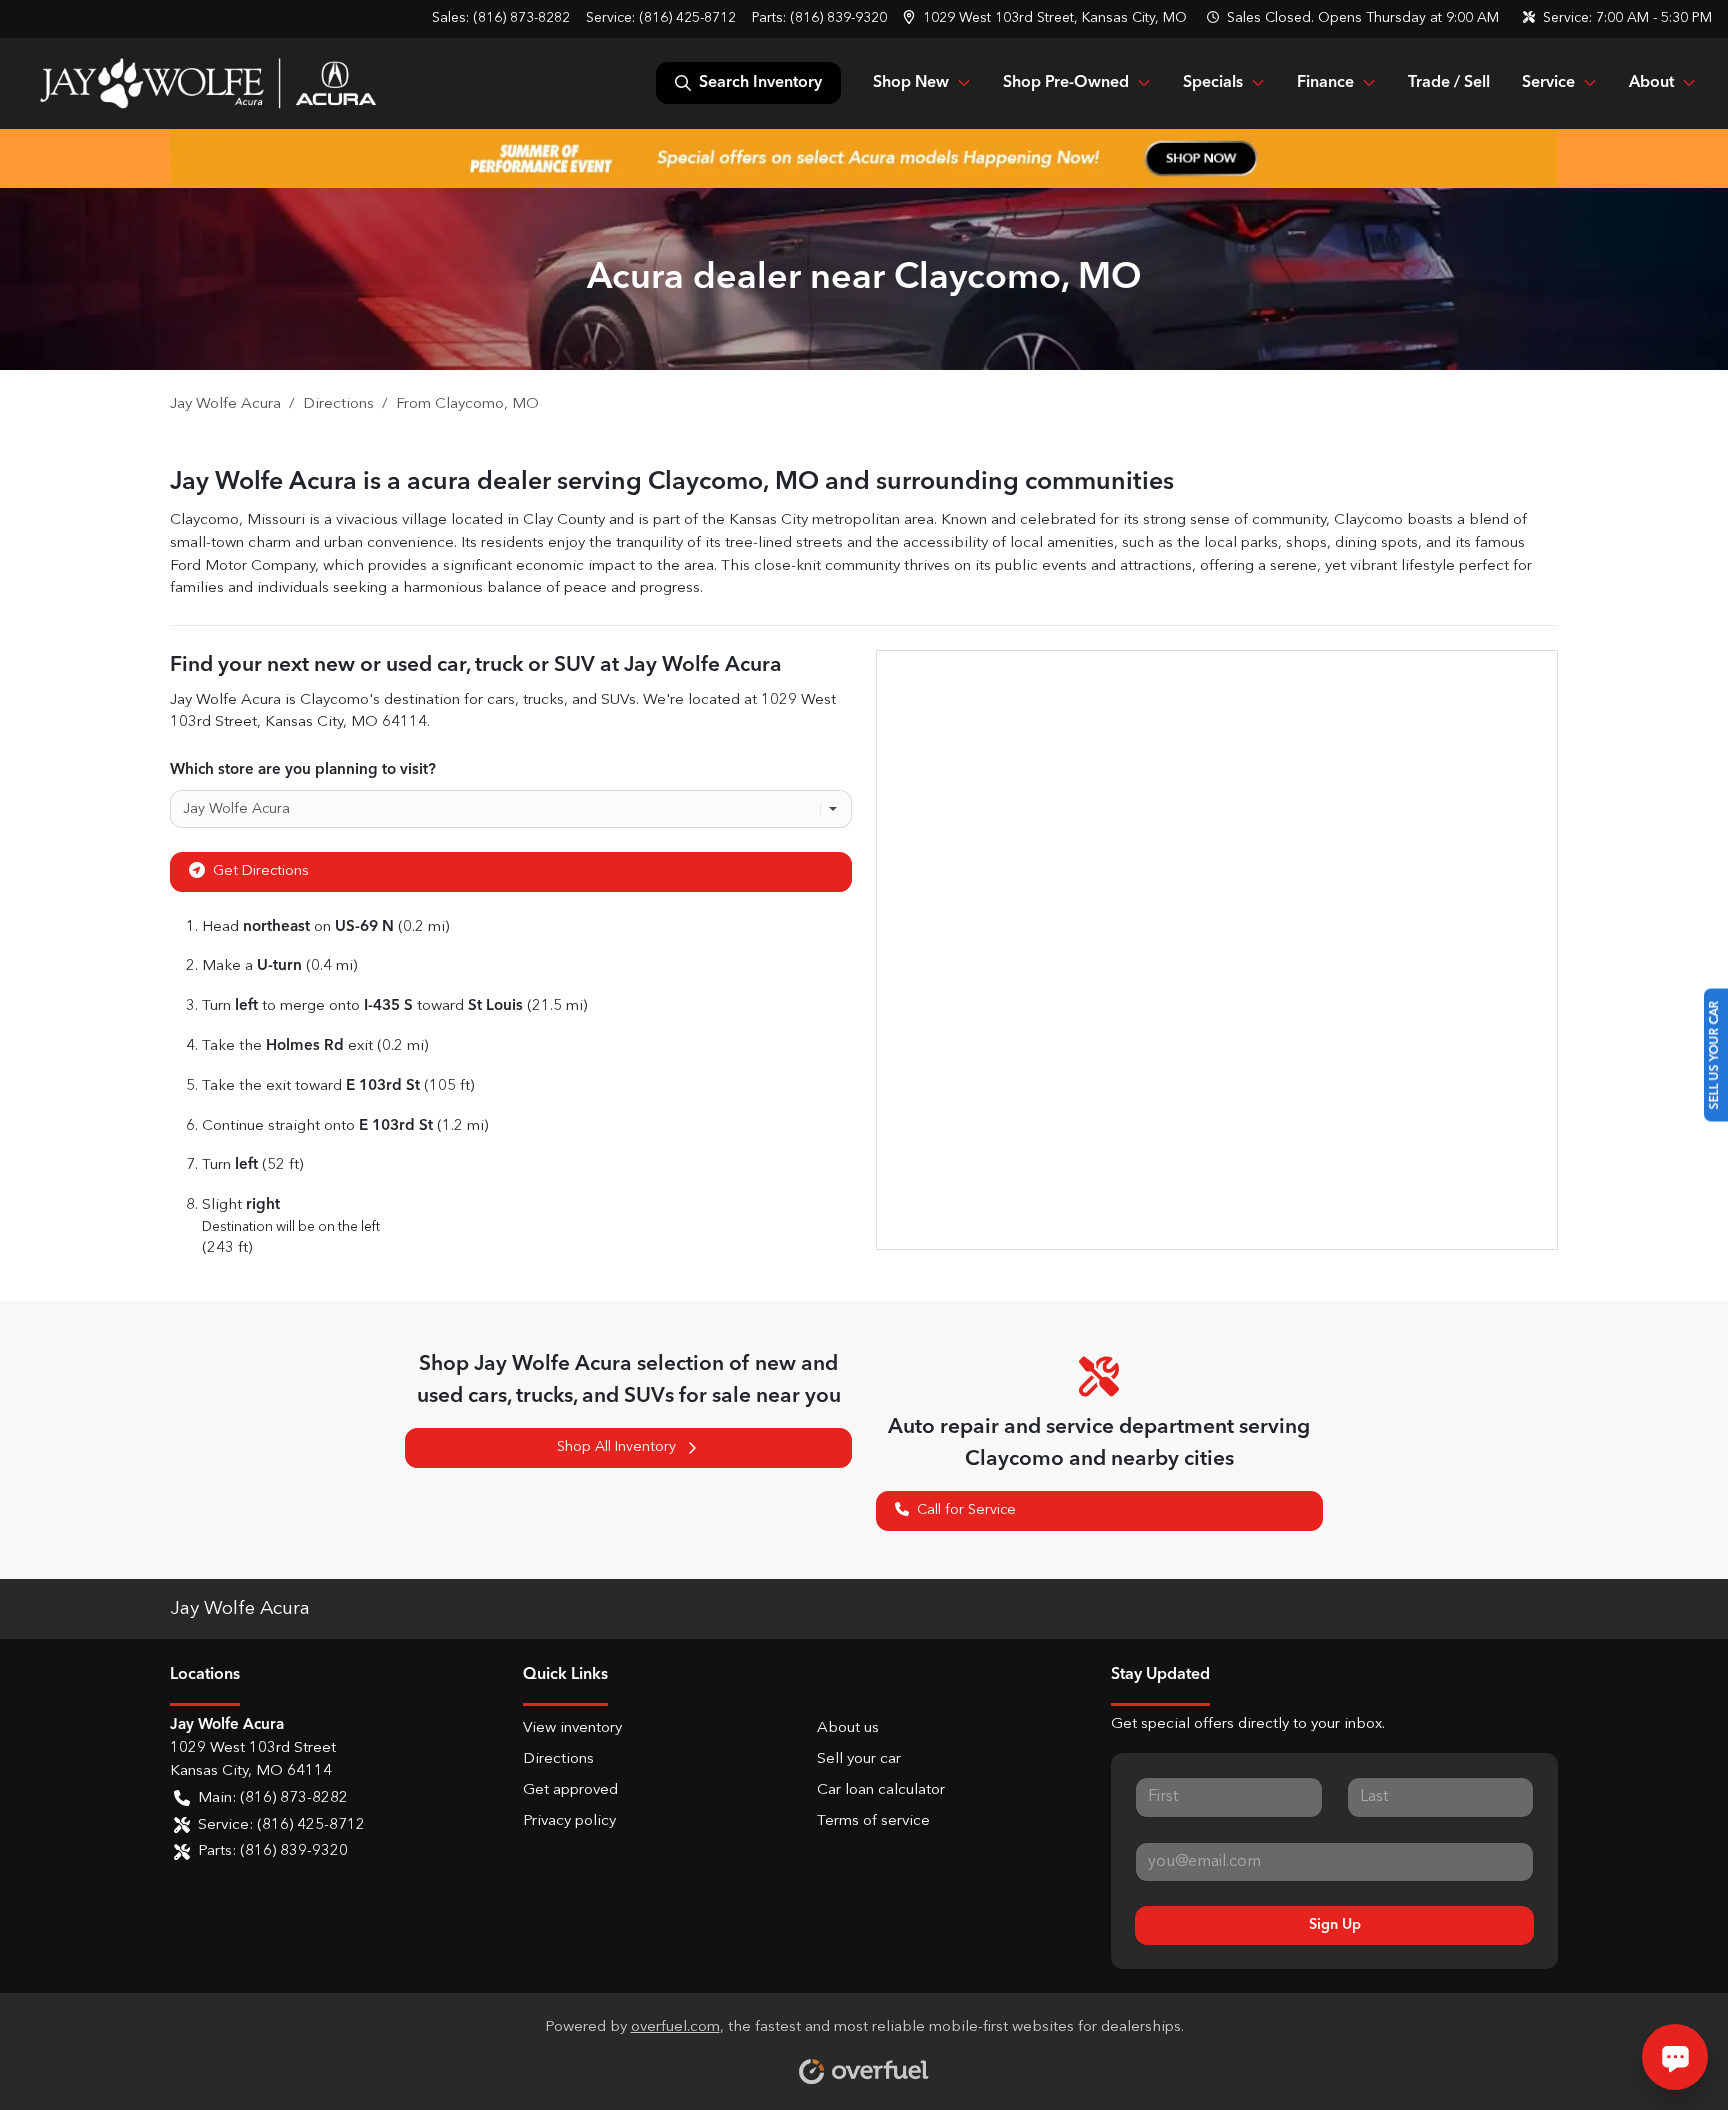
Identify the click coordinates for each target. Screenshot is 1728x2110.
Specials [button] (1213, 83)
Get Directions (261, 871)
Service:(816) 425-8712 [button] (281, 1825)
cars (501, 700)
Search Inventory (760, 83)
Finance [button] (1325, 83)
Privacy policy (569, 1821)
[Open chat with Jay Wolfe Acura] (1675, 2057)
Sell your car (859, 1759)
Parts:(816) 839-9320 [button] (273, 1851)
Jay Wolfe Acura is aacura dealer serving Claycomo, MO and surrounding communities (672, 482)
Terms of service (873, 1821)
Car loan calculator (881, 1790)
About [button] (1651, 83)
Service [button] (1548, 83)
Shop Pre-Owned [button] (1066, 83)
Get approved (570, 1790)
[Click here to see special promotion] (864, 158)
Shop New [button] (911, 83)
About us (848, 1728)
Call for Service (966, 1510)
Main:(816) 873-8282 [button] (273, 1798)
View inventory (572, 1728)
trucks (543, 700)
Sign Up (1335, 1925)
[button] (1047, 18)
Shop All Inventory (616, 1447)
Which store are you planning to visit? (303, 770)
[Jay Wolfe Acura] (207, 83)
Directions (558, 1759)
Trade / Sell (1449, 83)
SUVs (618, 700)
